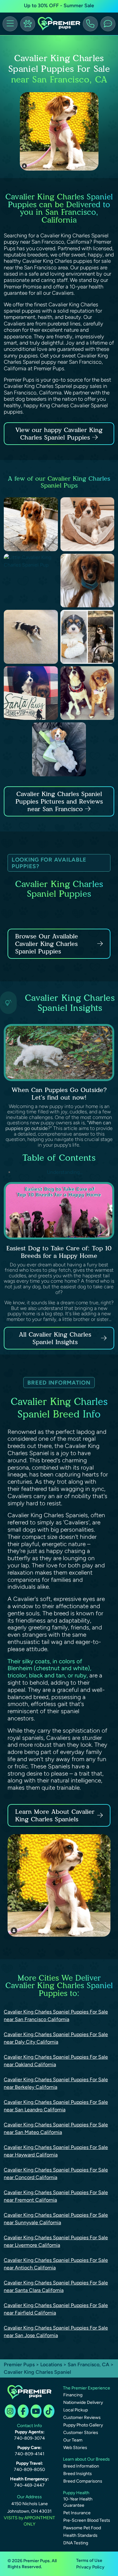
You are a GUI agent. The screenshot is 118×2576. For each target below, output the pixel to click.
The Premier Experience (87, 2388)
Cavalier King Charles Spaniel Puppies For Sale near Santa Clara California (56, 2286)
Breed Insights (78, 2474)
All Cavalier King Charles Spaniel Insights (55, 1338)
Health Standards (80, 2535)
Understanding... (64, 1172)
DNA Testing (76, 2543)
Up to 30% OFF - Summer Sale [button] (59, 5)
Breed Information (81, 2466)
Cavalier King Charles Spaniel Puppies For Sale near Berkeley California (56, 2083)
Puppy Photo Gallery (83, 2425)
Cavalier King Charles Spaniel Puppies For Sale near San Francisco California (56, 2016)
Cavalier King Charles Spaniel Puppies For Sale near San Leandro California (56, 2106)
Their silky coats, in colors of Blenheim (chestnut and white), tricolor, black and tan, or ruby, (49, 1668)
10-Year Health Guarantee (78, 2502)
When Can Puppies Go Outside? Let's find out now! (59, 1094)
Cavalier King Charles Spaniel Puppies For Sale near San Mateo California (56, 2128)
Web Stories (75, 2448)
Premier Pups (19, 2365)
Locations (51, 2365)
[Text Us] (108, 24)
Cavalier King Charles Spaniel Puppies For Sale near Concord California (56, 2174)
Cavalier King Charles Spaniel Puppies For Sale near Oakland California (56, 2061)
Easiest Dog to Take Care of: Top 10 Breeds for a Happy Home (59, 1252)
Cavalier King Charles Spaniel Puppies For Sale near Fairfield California (56, 2309)
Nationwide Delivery (83, 2402)
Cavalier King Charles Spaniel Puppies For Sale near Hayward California (56, 2151)
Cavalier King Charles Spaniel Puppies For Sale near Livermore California (56, 2241)
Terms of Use (89, 2560)
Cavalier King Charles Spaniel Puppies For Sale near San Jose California (56, 2332)
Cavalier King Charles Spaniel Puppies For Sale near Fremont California (56, 2196)
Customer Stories (81, 2433)
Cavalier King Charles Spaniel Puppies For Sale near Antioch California (56, 2264)
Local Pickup (76, 2410)
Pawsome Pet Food (82, 2528)
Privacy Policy (90, 2567)
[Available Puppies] (28, 24)
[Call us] (90, 24)
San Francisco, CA (89, 2365)
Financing (73, 2395)
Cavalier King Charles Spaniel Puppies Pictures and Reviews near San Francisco (59, 801)
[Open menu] (10, 24)
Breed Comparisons (83, 2481)
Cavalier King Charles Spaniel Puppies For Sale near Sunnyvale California (56, 2219)
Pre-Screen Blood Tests (87, 2520)
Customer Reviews (82, 2418)
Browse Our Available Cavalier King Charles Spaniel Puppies (47, 944)
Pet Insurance (77, 2513)
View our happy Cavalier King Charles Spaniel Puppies (59, 434)
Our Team (73, 2440)
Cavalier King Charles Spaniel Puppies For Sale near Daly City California (56, 2038)
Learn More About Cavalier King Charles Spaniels (55, 1815)
